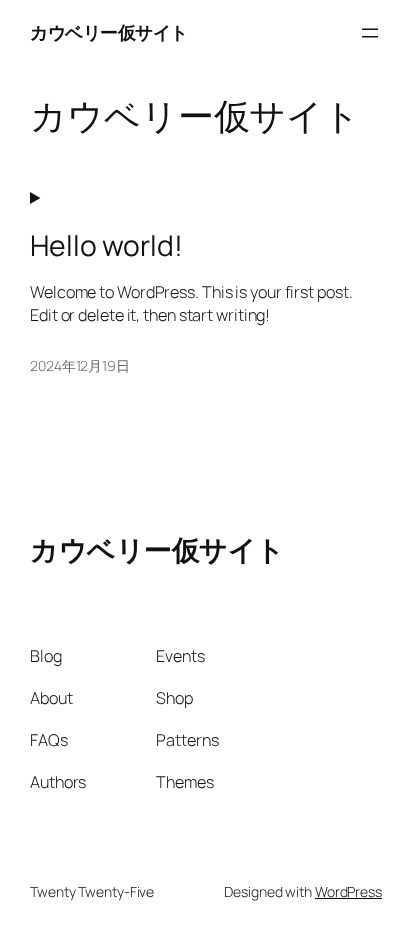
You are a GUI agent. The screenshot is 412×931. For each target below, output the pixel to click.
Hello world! (106, 246)
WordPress (348, 891)
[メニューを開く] (370, 33)
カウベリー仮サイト (109, 32)
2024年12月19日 (80, 365)
